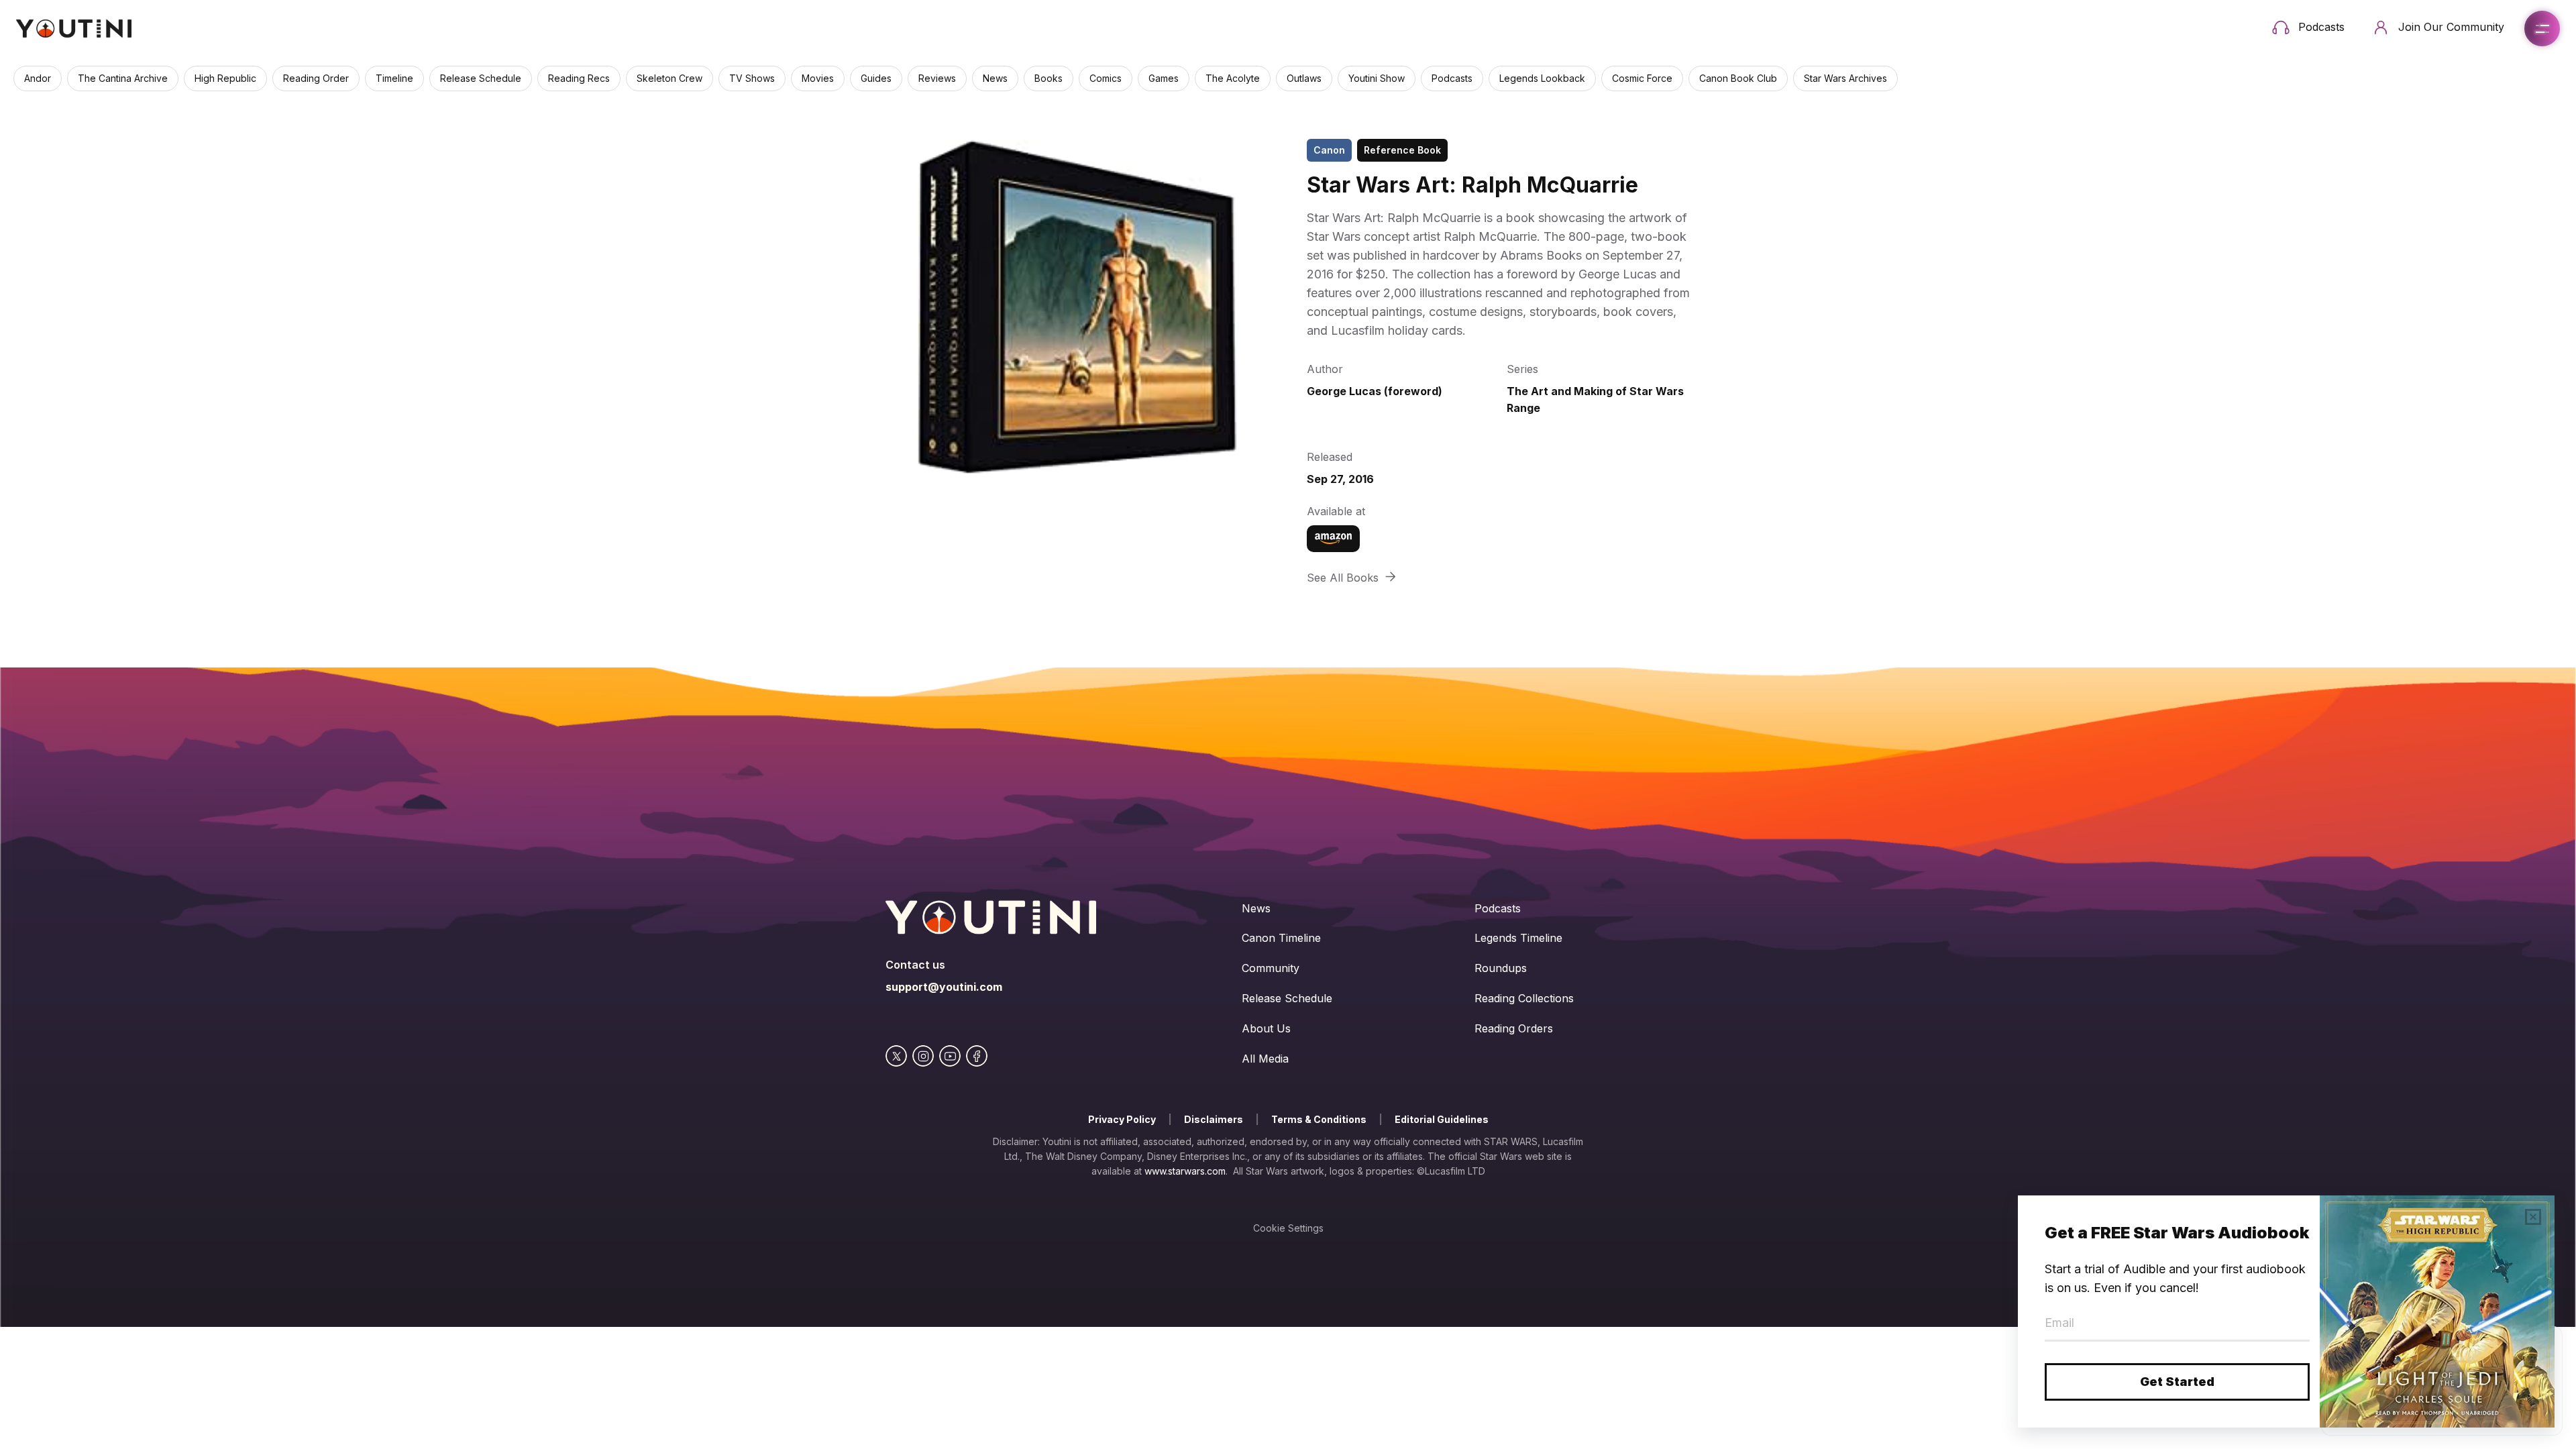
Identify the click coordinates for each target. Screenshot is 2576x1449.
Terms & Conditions (1319, 1119)
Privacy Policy (1122, 1119)
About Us (1266, 1028)
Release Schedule (1287, 998)
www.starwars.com (1185, 1171)
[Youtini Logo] (74, 29)
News (1256, 908)
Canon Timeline (1281, 938)
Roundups (1501, 968)
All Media (1265, 1059)
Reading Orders (1514, 1028)
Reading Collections (1524, 998)
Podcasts (1498, 908)
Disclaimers (1214, 1119)
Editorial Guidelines (1442, 1119)
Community (1271, 968)
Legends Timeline (1518, 938)
